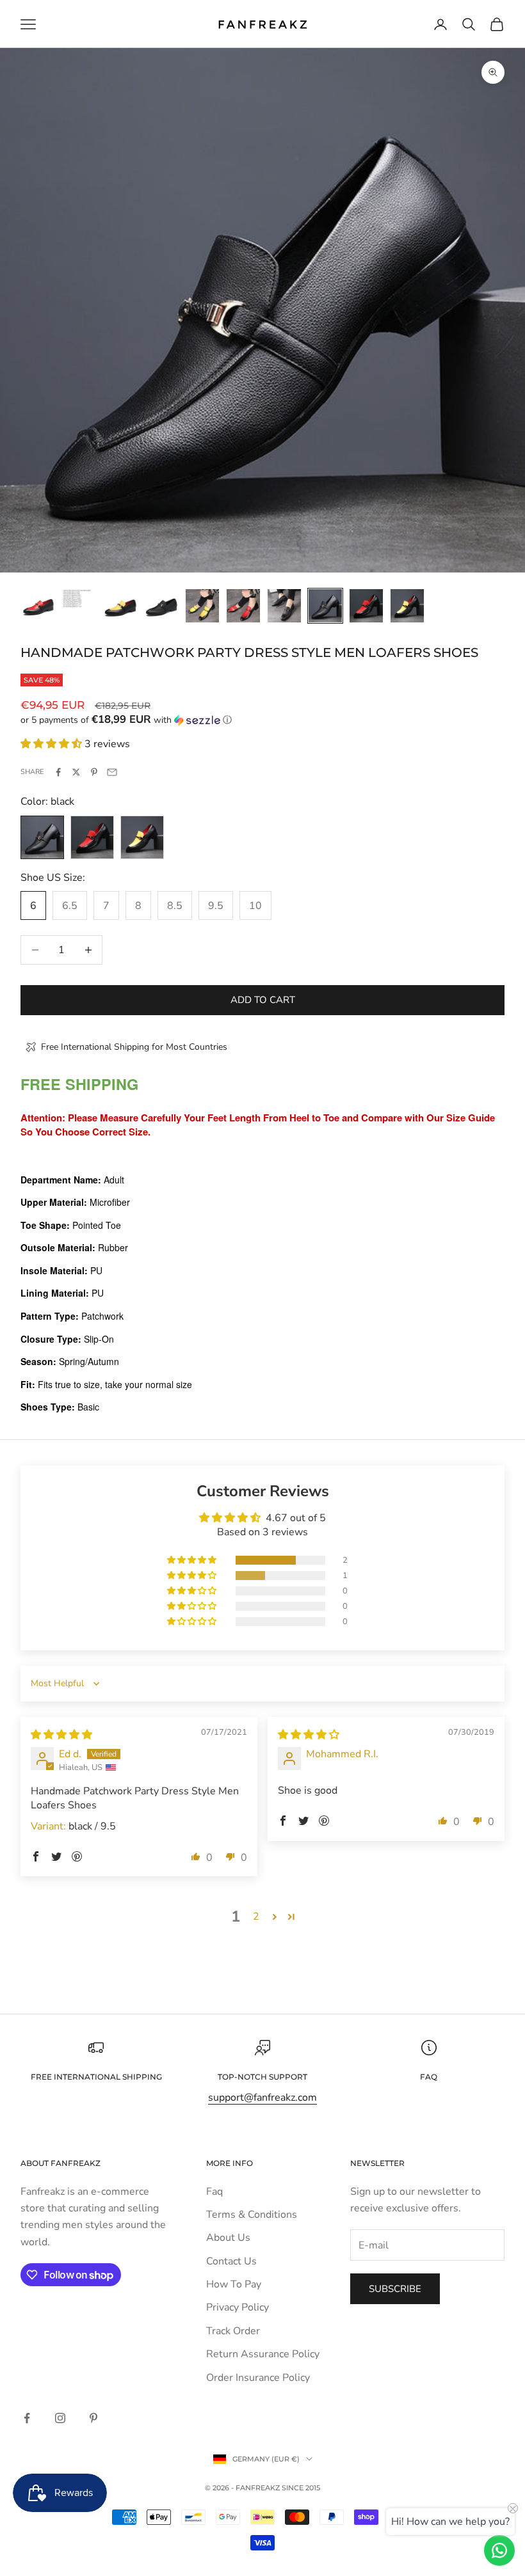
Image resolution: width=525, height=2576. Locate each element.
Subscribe (395, 2289)
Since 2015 (301, 2488)
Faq (214, 2192)
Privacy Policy (238, 2307)
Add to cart (263, 1000)
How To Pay (234, 2284)
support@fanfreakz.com (262, 2098)
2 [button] (256, 1916)
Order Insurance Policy (258, 2378)
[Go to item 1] (38, 606)
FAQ (429, 2077)
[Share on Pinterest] (94, 772)
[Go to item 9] (366, 606)
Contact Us (231, 2261)
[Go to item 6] (243, 606)
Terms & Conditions (252, 2215)
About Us (228, 2238)
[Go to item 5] (202, 606)
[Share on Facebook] (58, 772)
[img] (61, 1735)
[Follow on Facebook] (27, 2418)
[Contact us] (499, 2550)
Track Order (233, 2331)
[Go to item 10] (407, 606)
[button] (262, 720)
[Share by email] (112, 772)
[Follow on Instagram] (60, 2418)
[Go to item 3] (120, 606)
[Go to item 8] (325, 606)
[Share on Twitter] (76, 772)
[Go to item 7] (284, 606)
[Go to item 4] (161, 606)
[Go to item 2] (79, 598)
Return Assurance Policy (263, 2354)
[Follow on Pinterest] (93, 2418)
